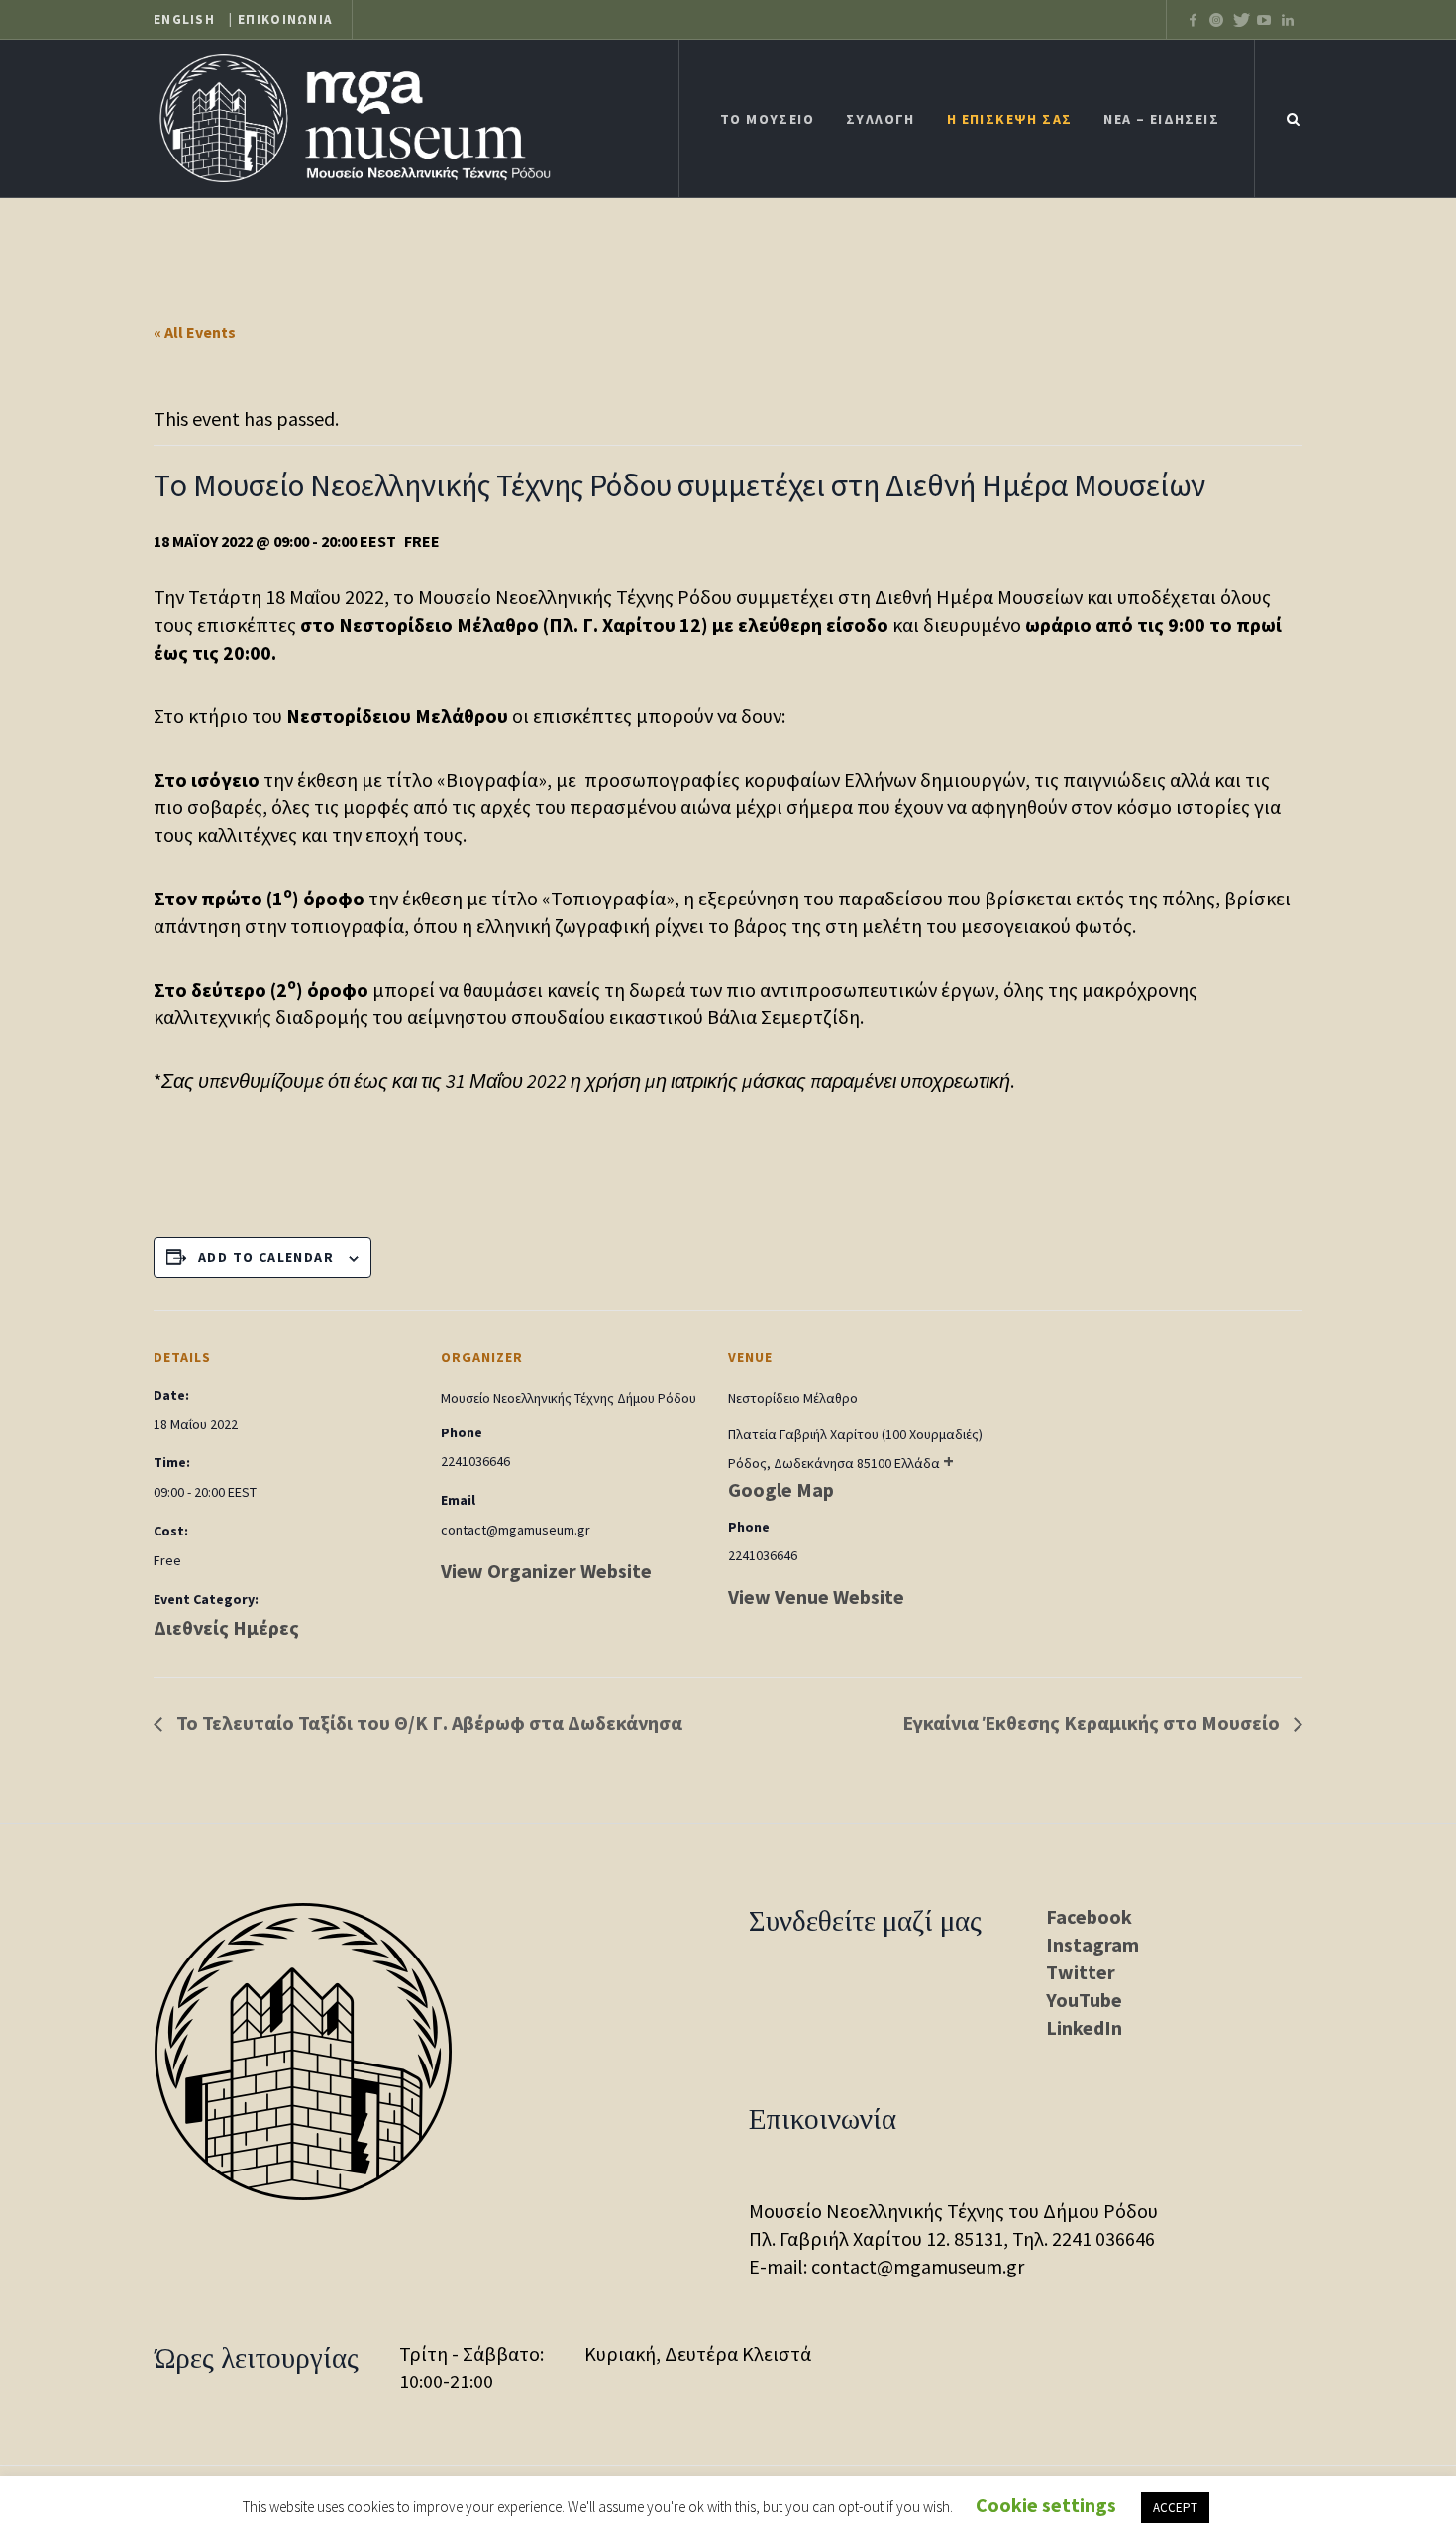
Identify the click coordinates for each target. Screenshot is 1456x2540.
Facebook (1089, 1916)
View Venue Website (816, 1596)
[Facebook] (1193, 20)
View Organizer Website (546, 1571)
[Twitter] (1216, 20)
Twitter (1081, 1972)
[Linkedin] (1288, 20)
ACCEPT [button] (1175, 2508)
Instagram (1092, 1944)
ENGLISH (184, 20)
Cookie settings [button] (1046, 2505)
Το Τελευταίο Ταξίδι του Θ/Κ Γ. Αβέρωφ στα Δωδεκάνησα (427, 1722)
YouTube (1084, 2000)
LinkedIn (1084, 2027)
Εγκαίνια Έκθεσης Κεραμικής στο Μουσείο (1093, 1722)
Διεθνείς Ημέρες (226, 1627)
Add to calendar (266, 1257)
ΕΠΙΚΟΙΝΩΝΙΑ (285, 20)
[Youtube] (1264, 20)
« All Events (195, 332)
